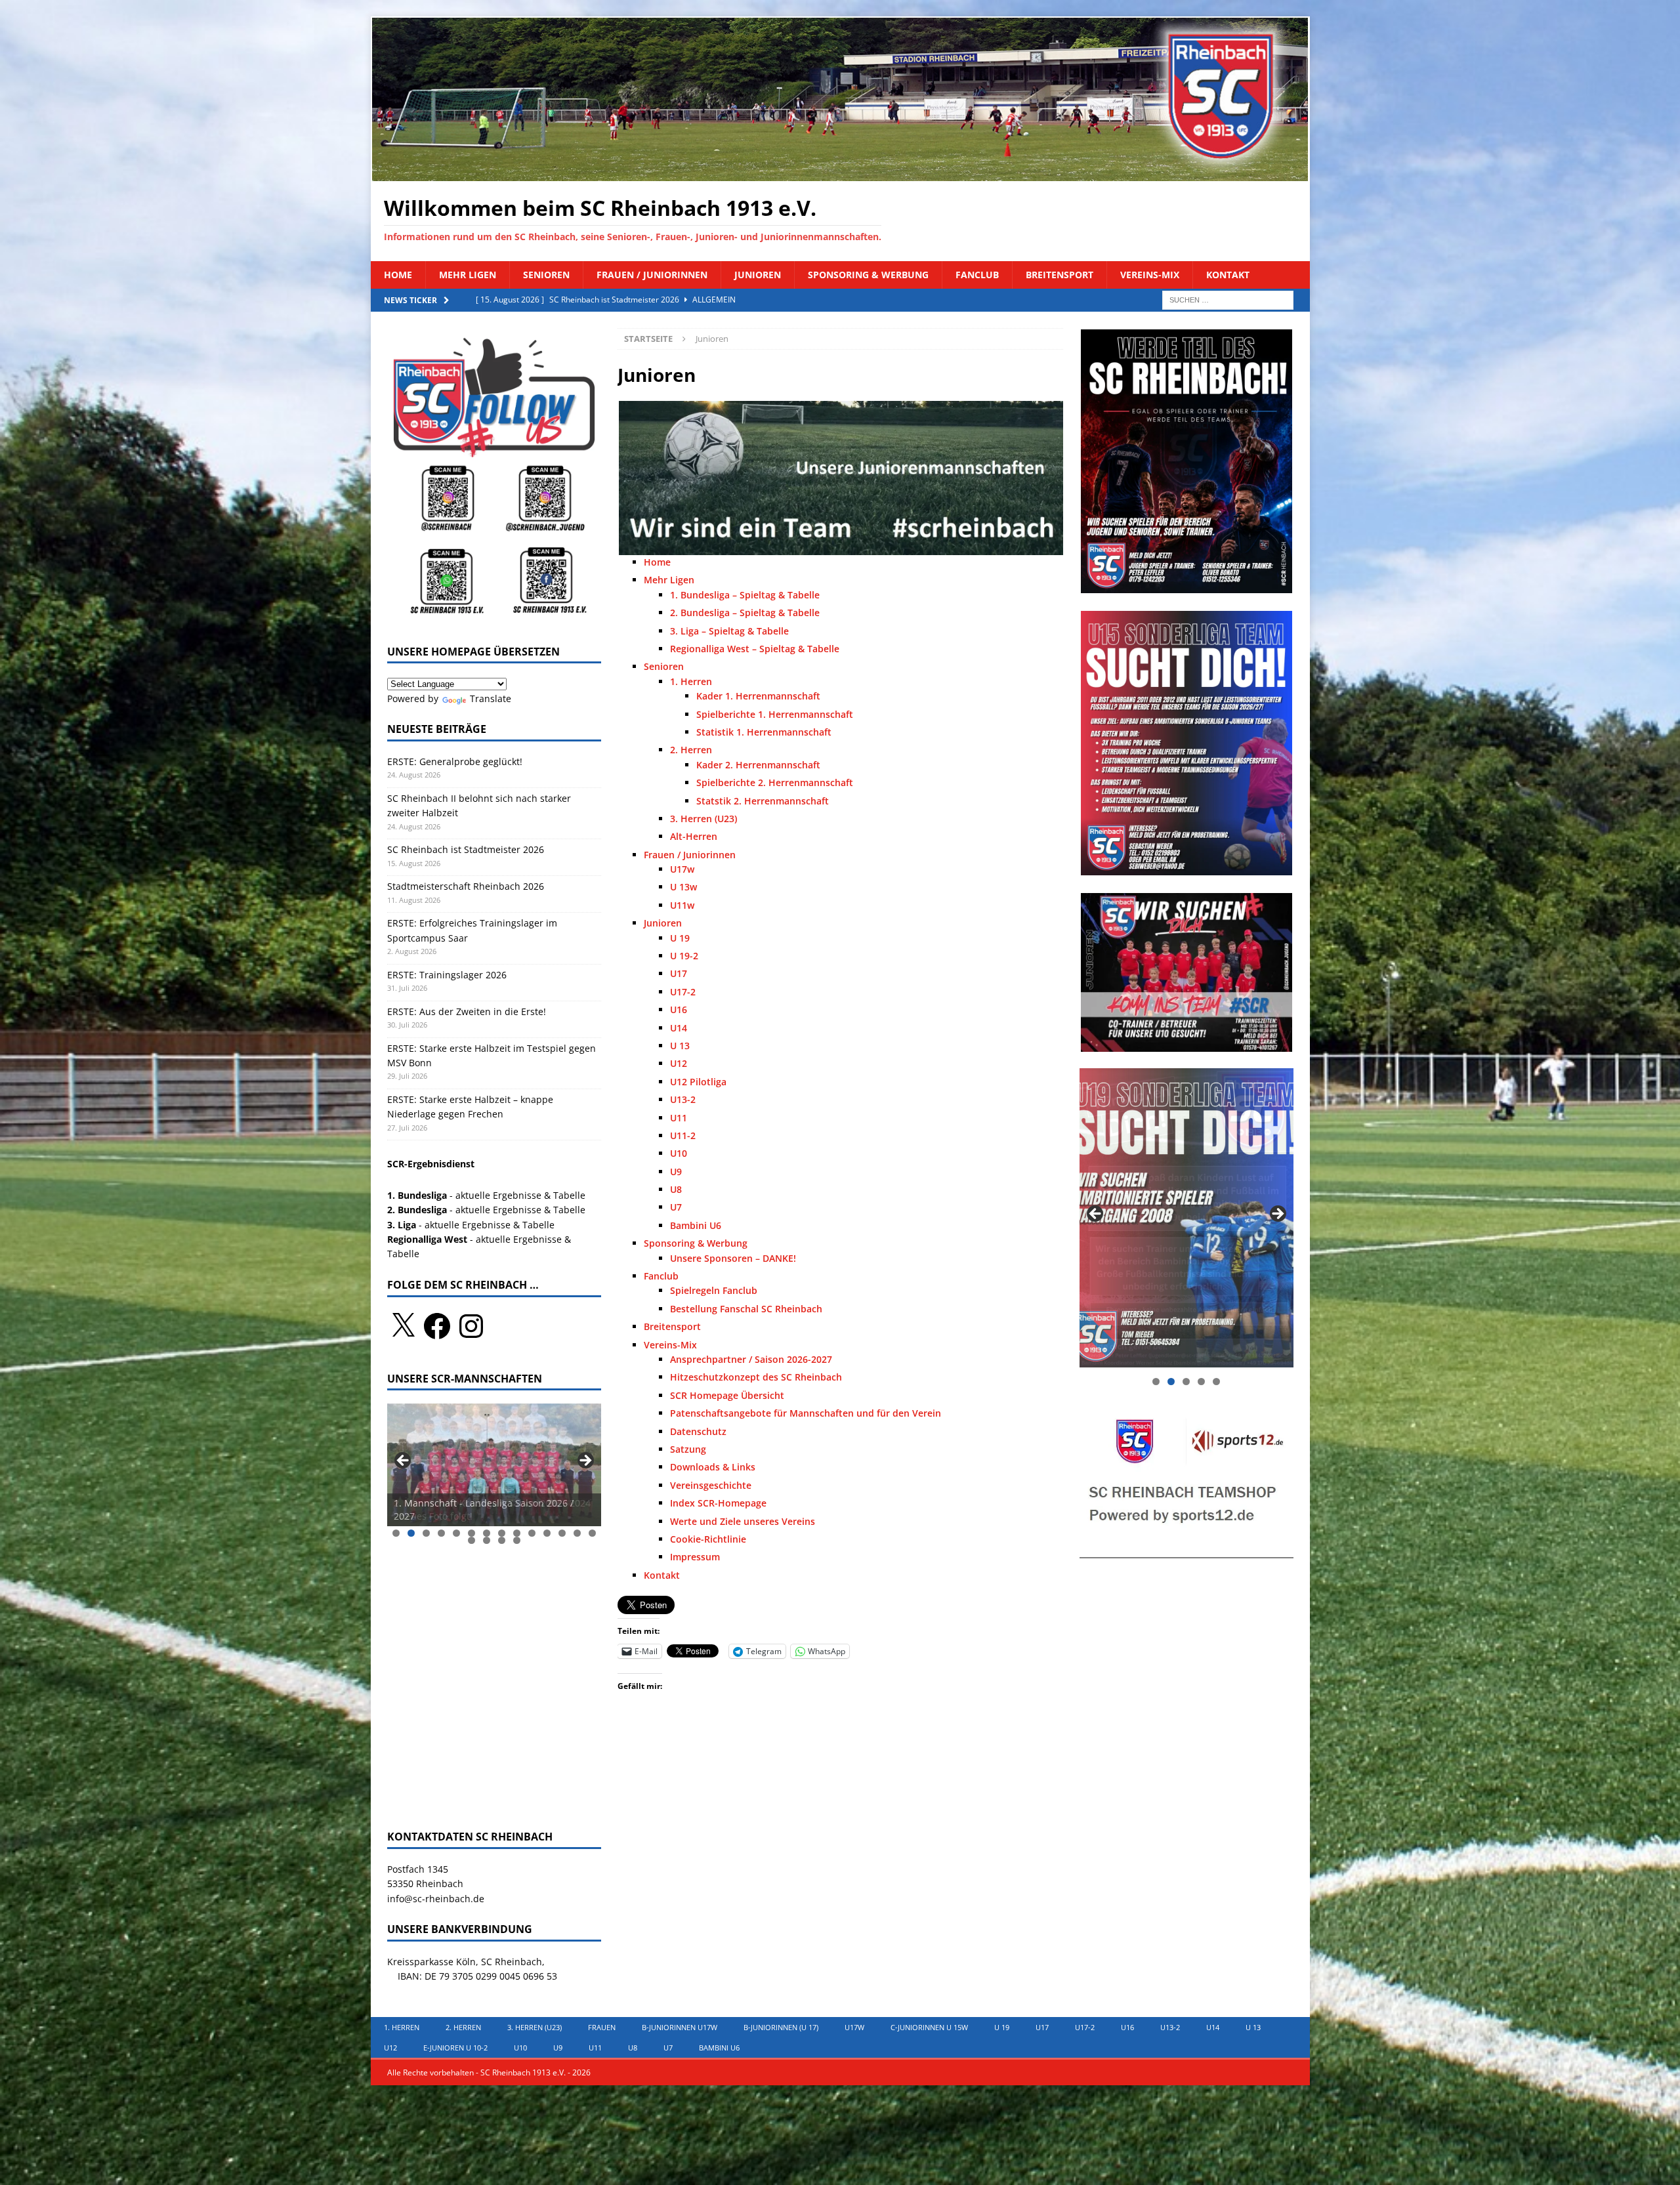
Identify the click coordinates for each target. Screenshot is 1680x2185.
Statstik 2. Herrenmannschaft (763, 801)
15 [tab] (472, 1540)
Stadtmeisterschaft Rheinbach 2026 (466, 886)
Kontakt (1228, 275)
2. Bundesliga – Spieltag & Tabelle (745, 613)
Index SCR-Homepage (718, 1503)
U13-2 (683, 1099)
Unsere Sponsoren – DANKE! (733, 1258)
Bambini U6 (696, 1225)
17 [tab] (502, 1540)
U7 (676, 1207)
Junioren (758, 275)
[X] (403, 1326)
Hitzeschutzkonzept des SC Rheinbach (756, 1377)
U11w (682, 905)
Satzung (688, 1449)
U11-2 (683, 1135)
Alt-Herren (694, 836)
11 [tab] (547, 1533)
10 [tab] (532, 1533)
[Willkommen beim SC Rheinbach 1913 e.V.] (840, 174)
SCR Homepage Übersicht (727, 1395)
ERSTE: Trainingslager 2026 (447, 975)
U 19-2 (684, 956)
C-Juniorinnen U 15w (929, 2027)
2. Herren (691, 750)
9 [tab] (517, 1533)
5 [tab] (456, 1533)
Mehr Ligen (468, 275)
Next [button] (585, 1461)
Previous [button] (404, 1461)
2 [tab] (411, 1533)
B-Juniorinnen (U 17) (781, 2027)
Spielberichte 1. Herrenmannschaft (775, 714)
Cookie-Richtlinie (708, 1539)
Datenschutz (698, 1431)
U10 (679, 1153)
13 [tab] (577, 1533)
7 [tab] (487, 1533)
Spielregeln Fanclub (714, 1290)
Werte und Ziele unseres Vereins (743, 1521)
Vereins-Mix (1150, 275)
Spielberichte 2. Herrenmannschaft (775, 782)
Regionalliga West (427, 1239)
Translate (491, 698)
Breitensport (1060, 275)
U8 (676, 1189)
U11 (679, 1118)
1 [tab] (396, 1533)
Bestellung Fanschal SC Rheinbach (746, 1309)
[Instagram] (471, 1326)
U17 (679, 973)
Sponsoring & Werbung (868, 275)
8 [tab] (502, 1533)
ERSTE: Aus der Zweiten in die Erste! (468, 1011)
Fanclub (977, 275)
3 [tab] (426, 1533)
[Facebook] (437, 1326)
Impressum (695, 1557)
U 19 (680, 938)
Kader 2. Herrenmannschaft (758, 765)
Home (398, 275)
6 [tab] (472, 1533)
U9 (676, 1172)
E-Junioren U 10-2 (455, 2048)
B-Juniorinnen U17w (680, 2027)
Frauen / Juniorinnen (652, 275)
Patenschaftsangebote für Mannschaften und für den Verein (806, 1413)
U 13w (683, 887)
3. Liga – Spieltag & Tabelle (729, 631)
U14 (679, 1028)
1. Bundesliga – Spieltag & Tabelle (745, 595)
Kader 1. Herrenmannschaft (758, 696)
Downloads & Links (713, 1467)
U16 (679, 1009)
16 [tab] (487, 1540)
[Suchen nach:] (1228, 299)
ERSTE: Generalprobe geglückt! (455, 761)
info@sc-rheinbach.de (436, 1899)
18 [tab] (517, 1540)
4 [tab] (441, 1533)
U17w (682, 869)
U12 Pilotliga (698, 1082)
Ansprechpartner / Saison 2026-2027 (751, 1359)
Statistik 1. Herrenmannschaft (764, 732)
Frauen (602, 2027)
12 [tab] (562, 1533)
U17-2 (683, 992)
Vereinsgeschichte (711, 1485)
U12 (679, 1063)
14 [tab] (593, 1533)
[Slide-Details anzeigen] (494, 1465)
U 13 (680, 1046)
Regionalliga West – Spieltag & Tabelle (755, 649)
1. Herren (691, 681)
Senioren (546, 275)
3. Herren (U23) (703, 819)
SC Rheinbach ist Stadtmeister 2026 (466, 849)
